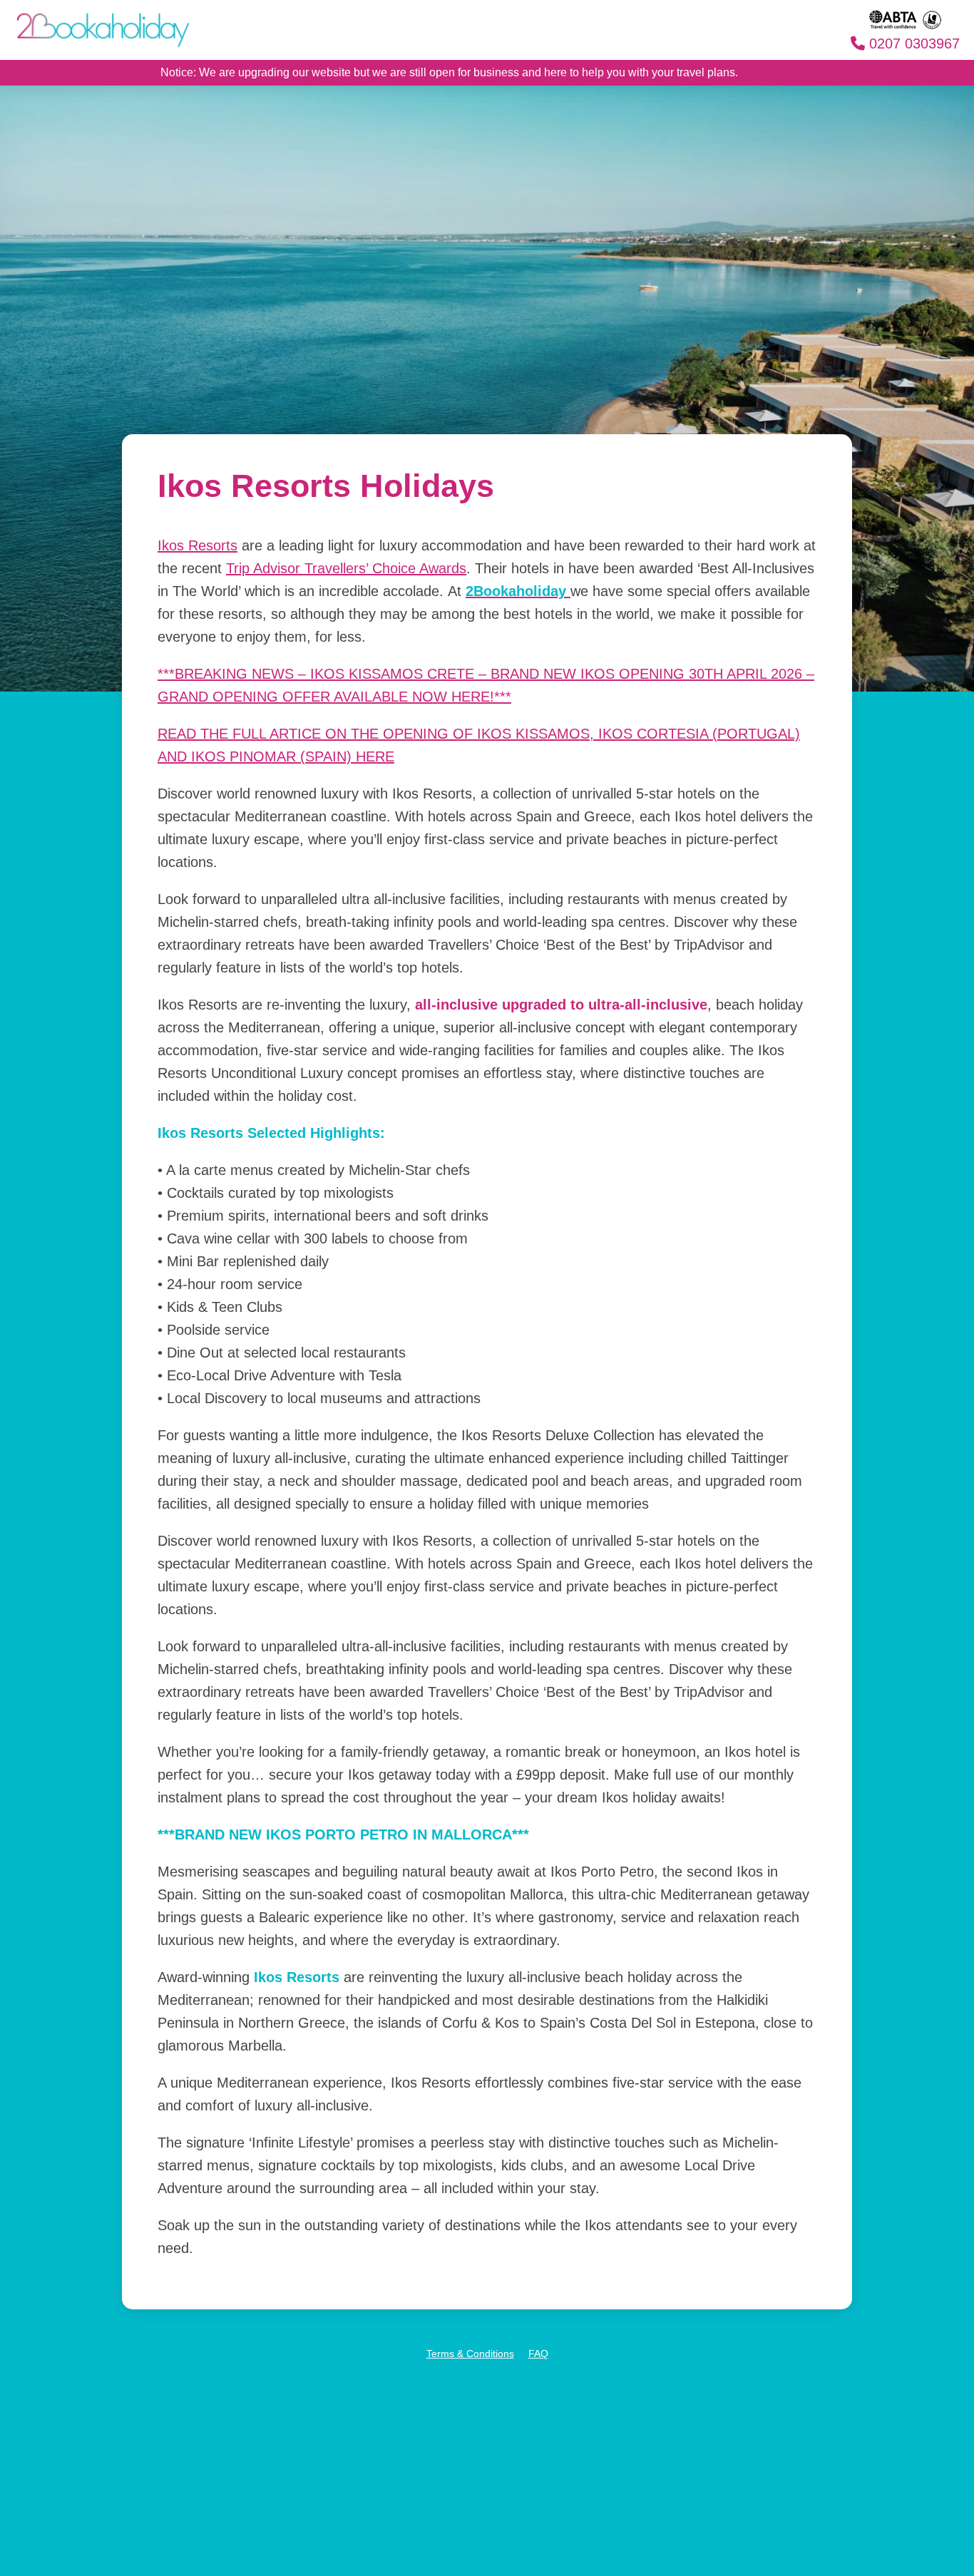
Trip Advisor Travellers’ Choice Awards (346, 568)
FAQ (538, 2354)
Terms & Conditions (470, 2354)
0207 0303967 (912, 43)
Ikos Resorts (198, 545)
